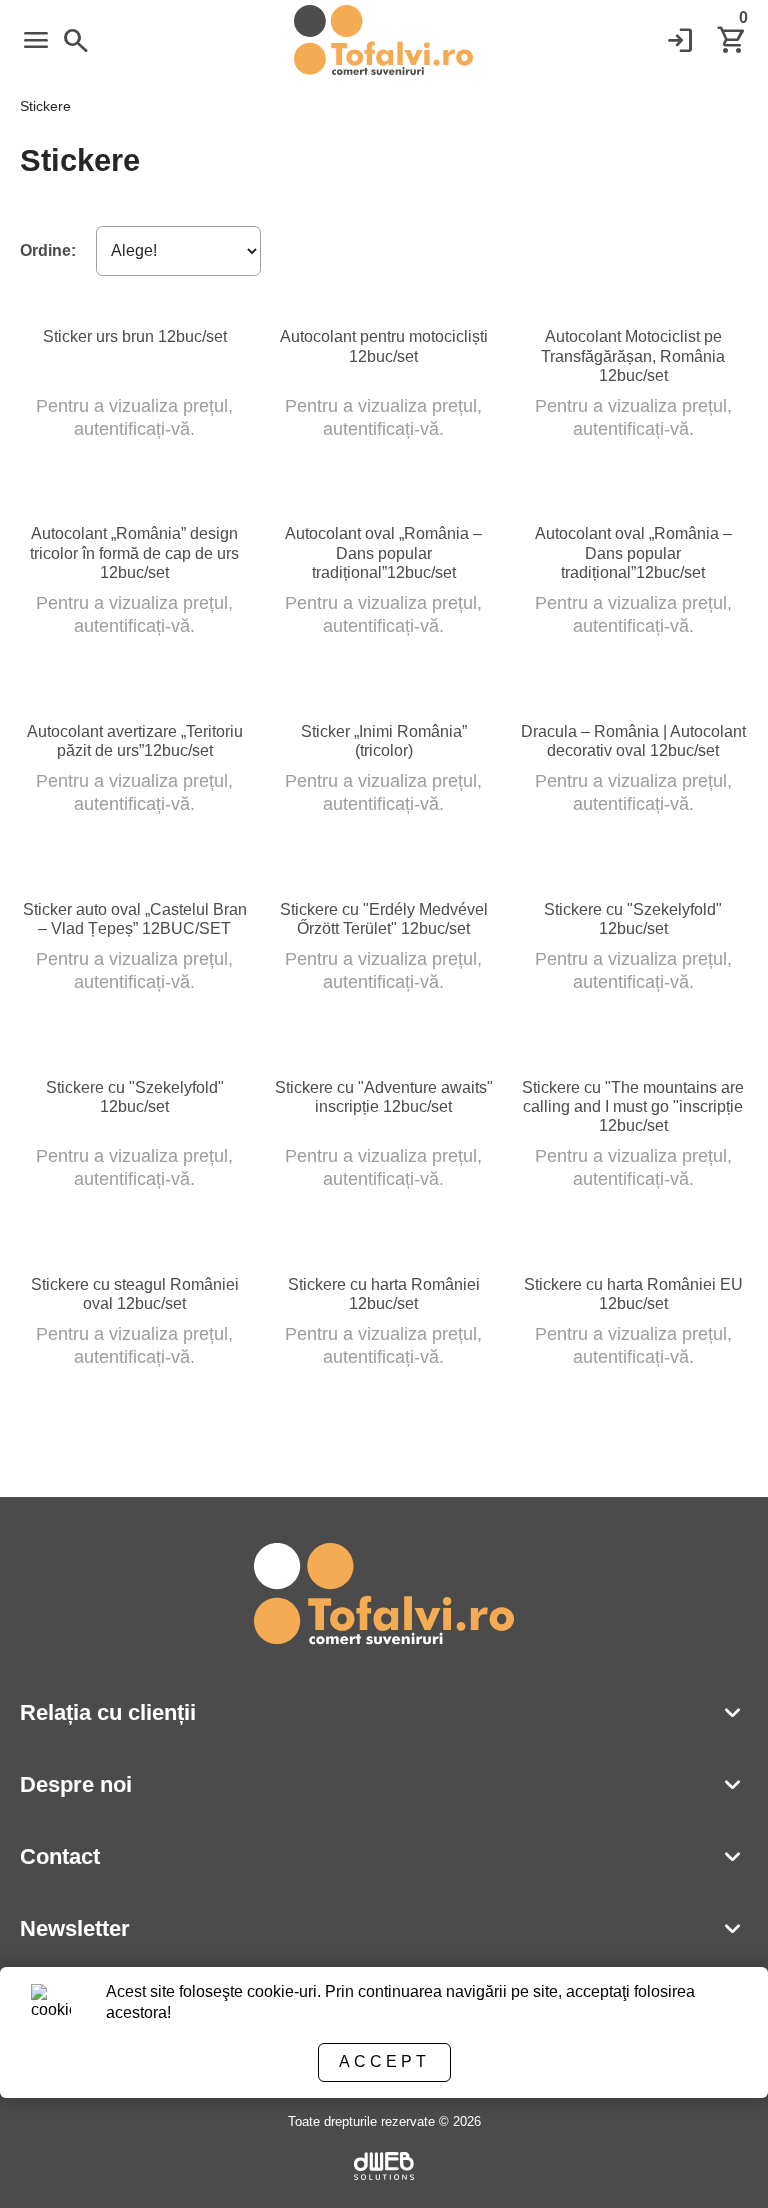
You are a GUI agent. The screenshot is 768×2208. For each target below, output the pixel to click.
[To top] (720, 2165)
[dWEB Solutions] (384, 2168)
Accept (384, 2061)
